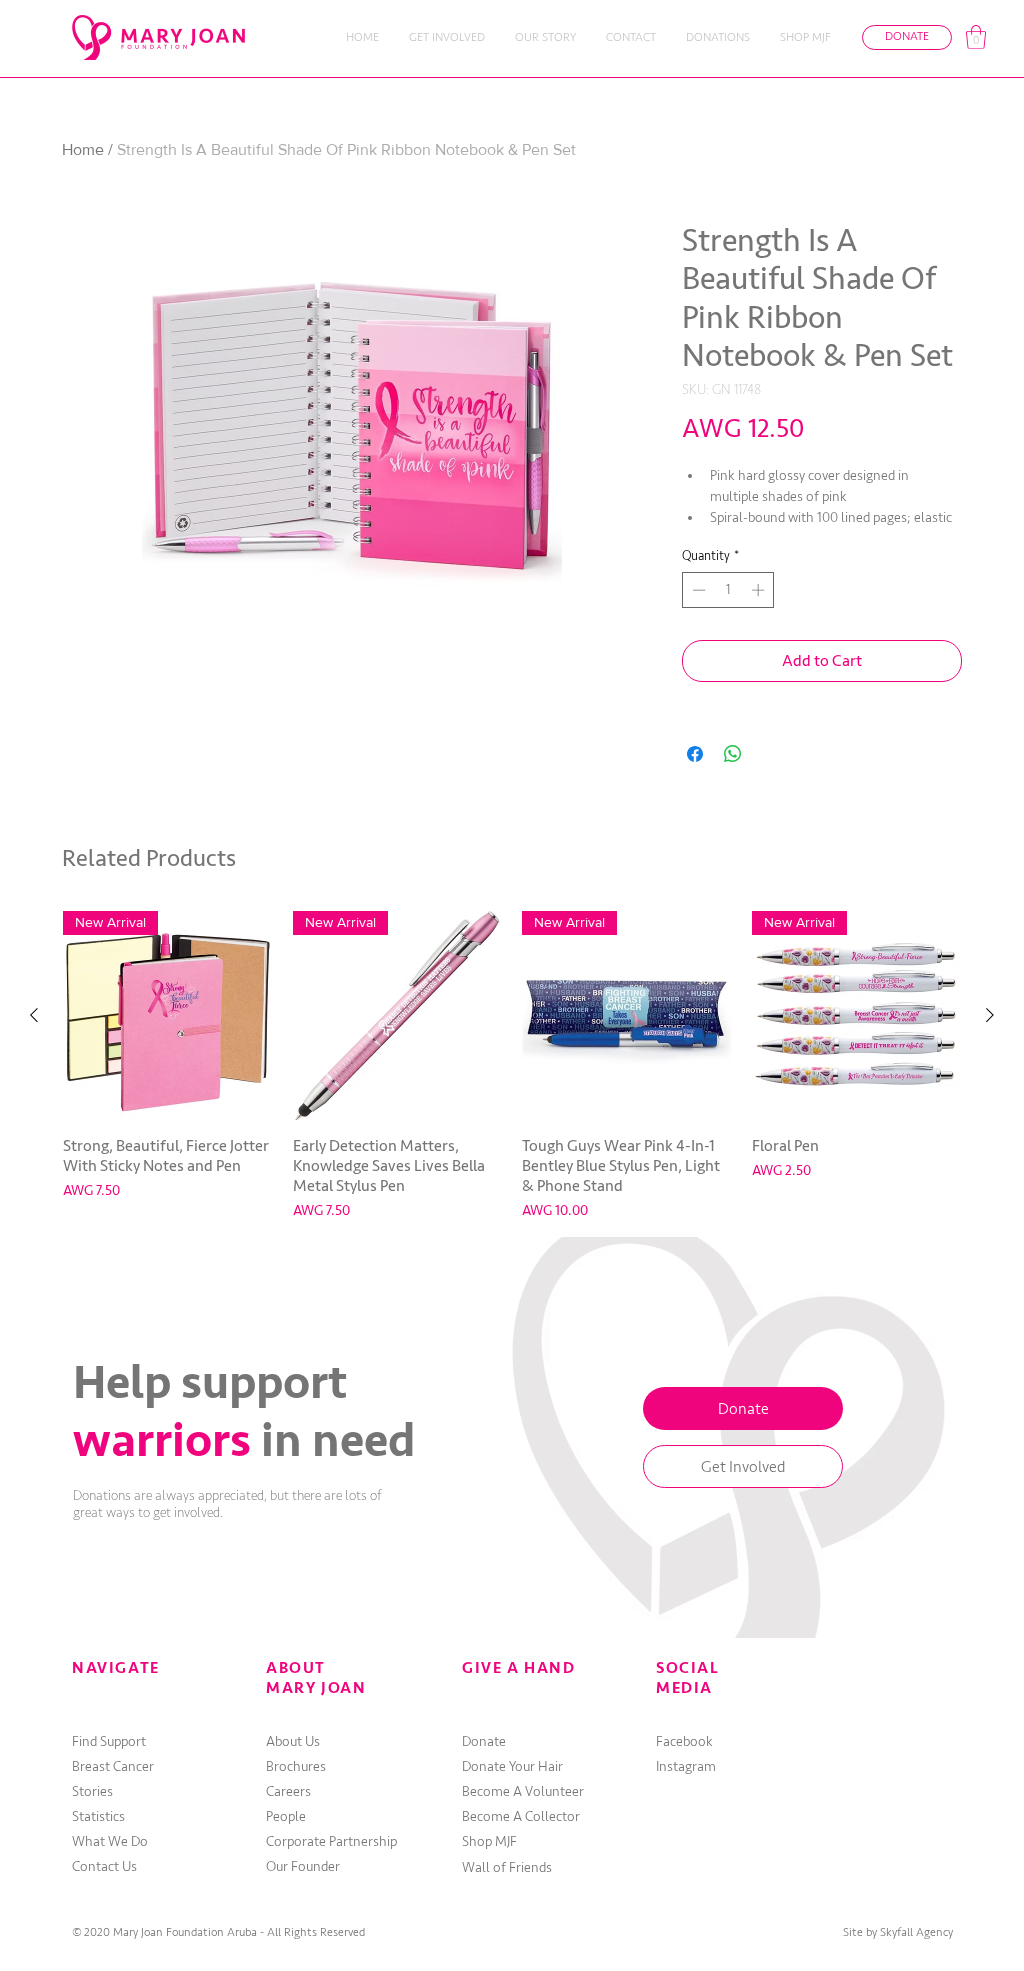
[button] (976, 37)
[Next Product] (990, 1015)
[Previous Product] (34, 1015)
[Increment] (760, 590)
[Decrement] (697, 590)
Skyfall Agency (916, 1932)
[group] (512, 1066)
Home (83, 149)
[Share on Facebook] (695, 754)
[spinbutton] (728, 590)
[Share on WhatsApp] (733, 754)
